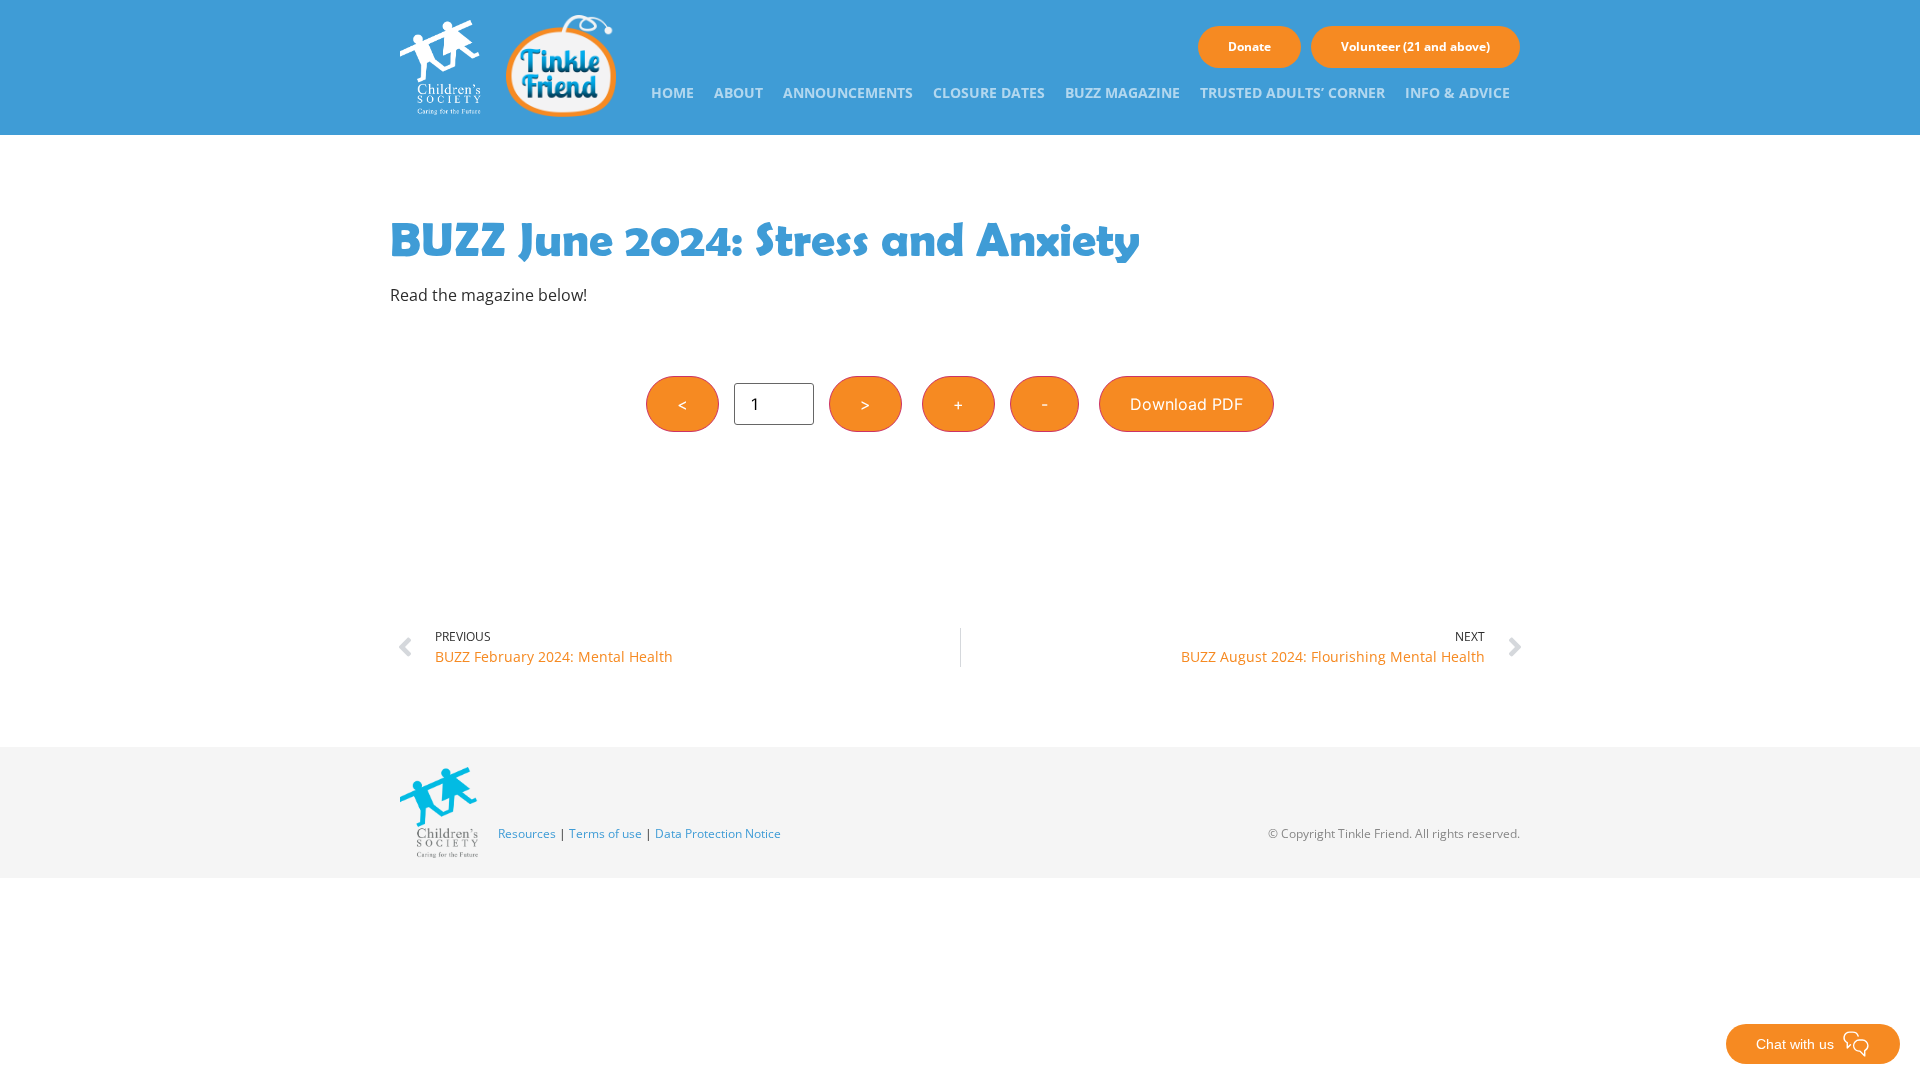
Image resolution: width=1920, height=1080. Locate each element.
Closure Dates (989, 92)
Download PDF (1186, 404)
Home (672, 92)
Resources (527, 833)
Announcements (848, 92)
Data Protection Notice (718, 833)
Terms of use (605, 833)
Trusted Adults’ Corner (1292, 92)
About (738, 92)
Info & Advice (1457, 92)
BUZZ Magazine (1122, 92)
